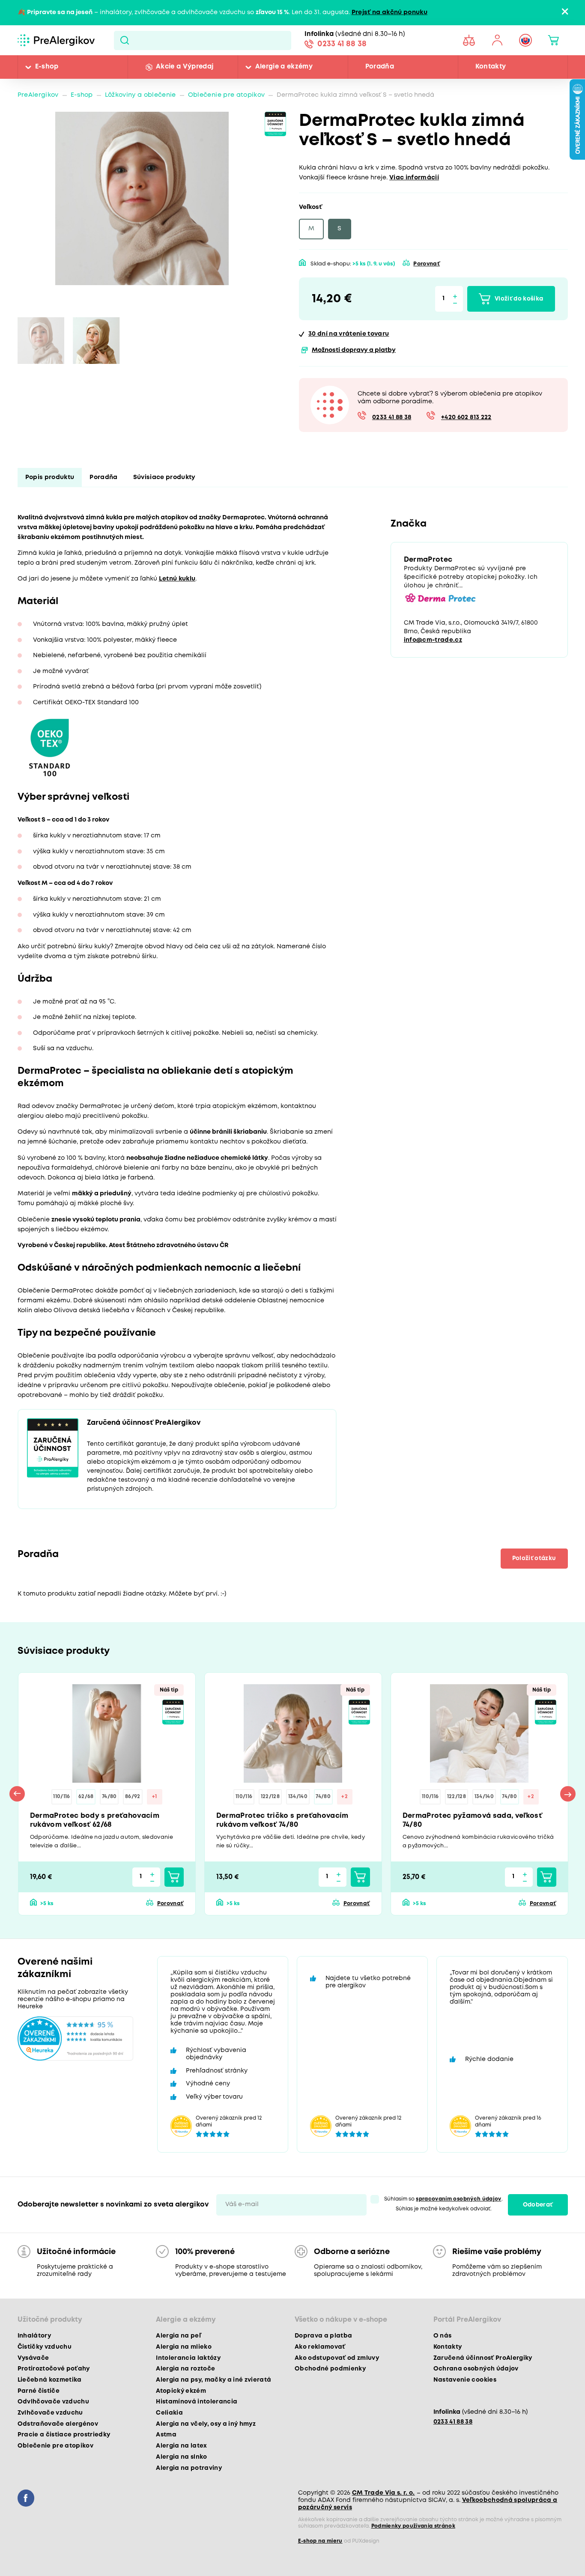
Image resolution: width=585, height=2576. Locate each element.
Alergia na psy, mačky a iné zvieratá (213, 2380)
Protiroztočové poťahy (54, 2369)
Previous (17, 1794)
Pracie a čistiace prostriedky (64, 2435)
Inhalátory (34, 2336)
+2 (345, 1797)
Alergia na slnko (181, 2457)
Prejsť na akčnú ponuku (390, 13)
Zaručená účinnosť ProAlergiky (483, 2358)
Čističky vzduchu (45, 2347)
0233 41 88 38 (342, 44)
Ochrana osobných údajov (476, 2369)
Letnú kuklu (177, 579)
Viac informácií (414, 178)
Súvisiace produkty (164, 478)
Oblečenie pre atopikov (226, 95)
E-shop (47, 67)
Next (568, 1794)
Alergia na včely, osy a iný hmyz (206, 2424)
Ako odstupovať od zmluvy (337, 2358)
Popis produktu (50, 478)
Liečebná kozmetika (50, 2380)
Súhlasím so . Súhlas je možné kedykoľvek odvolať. (443, 2204)
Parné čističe (39, 2391)
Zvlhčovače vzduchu (50, 2413)
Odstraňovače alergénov (58, 2424)
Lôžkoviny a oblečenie (140, 95)
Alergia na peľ (178, 2336)
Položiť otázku (534, 1558)
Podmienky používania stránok (413, 2526)
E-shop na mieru (320, 2541)
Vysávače (33, 2358)
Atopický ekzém (181, 2391)
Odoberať (538, 2205)
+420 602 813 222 (466, 418)
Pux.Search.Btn (125, 40)
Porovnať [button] (427, 264)
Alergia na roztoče (185, 2369)
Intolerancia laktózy (188, 2358)
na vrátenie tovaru (349, 334)
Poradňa (380, 67)
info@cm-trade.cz (433, 640)
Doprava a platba (323, 2336)
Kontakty (491, 67)
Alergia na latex (181, 2446)
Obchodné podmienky (330, 2369)
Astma (166, 2435)
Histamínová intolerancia (197, 2402)
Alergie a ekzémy (284, 67)
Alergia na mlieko (184, 2347)
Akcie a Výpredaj (185, 67)
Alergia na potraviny (189, 2468)
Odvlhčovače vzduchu (53, 2402)
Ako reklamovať (320, 2347)
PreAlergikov (38, 95)
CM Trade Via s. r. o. (384, 2493)
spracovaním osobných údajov (458, 2199)
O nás (443, 2336)
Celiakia (169, 2413)
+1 (155, 1797)
